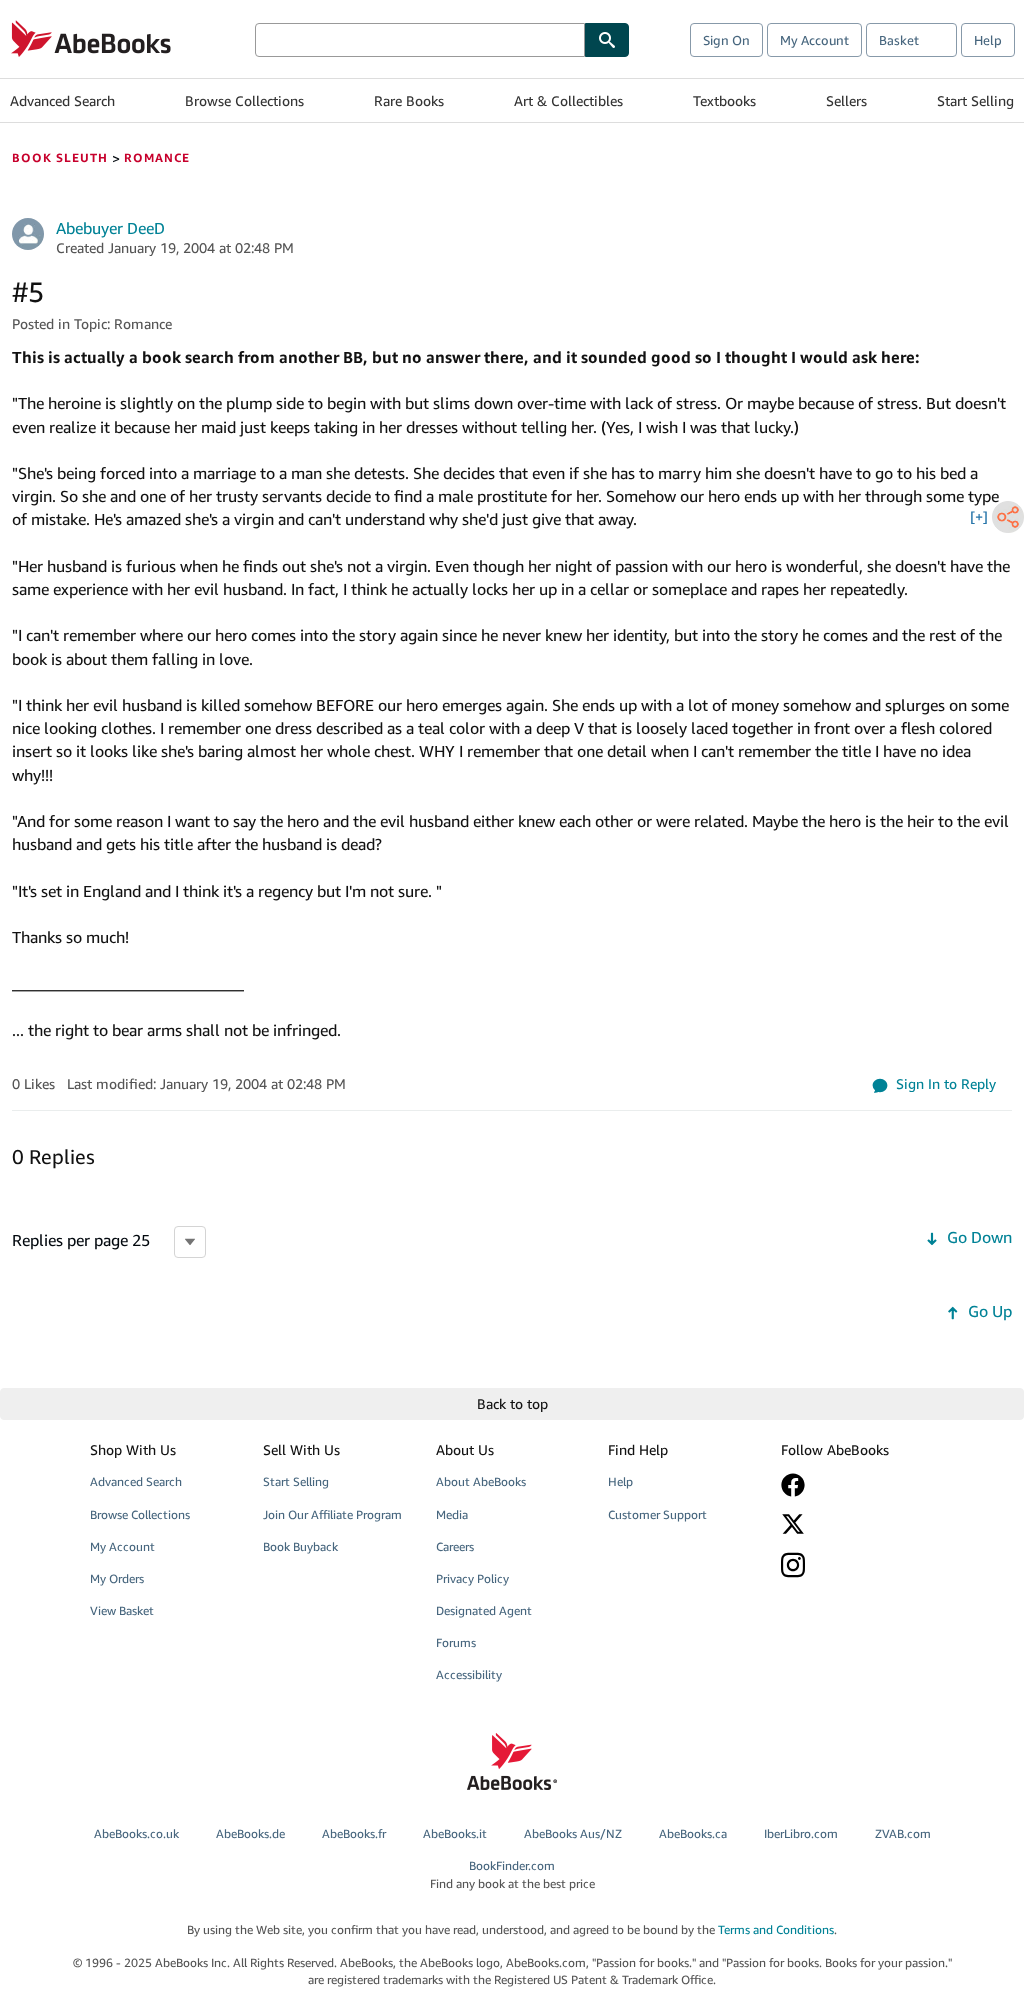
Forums (456, 1642)
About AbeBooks (481, 1481)
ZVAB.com (903, 1833)
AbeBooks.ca (693, 1833)
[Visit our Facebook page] (855, 1485)
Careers (455, 1546)
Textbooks (724, 100)
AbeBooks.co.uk (136, 1833)
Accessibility (469, 1674)
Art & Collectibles (568, 100)
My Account (814, 40)
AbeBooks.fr (354, 1833)
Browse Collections (244, 100)
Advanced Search (62, 100)
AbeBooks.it (455, 1833)
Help (988, 40)
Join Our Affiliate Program (332, 1514)
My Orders (117, 1578)
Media (452, 1514)
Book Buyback (300, 1546)
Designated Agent (484, 1610)
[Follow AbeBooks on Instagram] (855, 1564)
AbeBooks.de (250, 1833)
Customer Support (657, 1514)
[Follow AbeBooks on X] (855, 1524)
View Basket (122, 1610)
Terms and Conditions (776, 1929)
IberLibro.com (801, 1833)
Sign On (726, 40)
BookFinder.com (512, 1874)
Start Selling (975, 100)
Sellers (846, 100)
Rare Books (409, 100)
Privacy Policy (472, 1578)
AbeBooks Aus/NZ (573, 1833)
